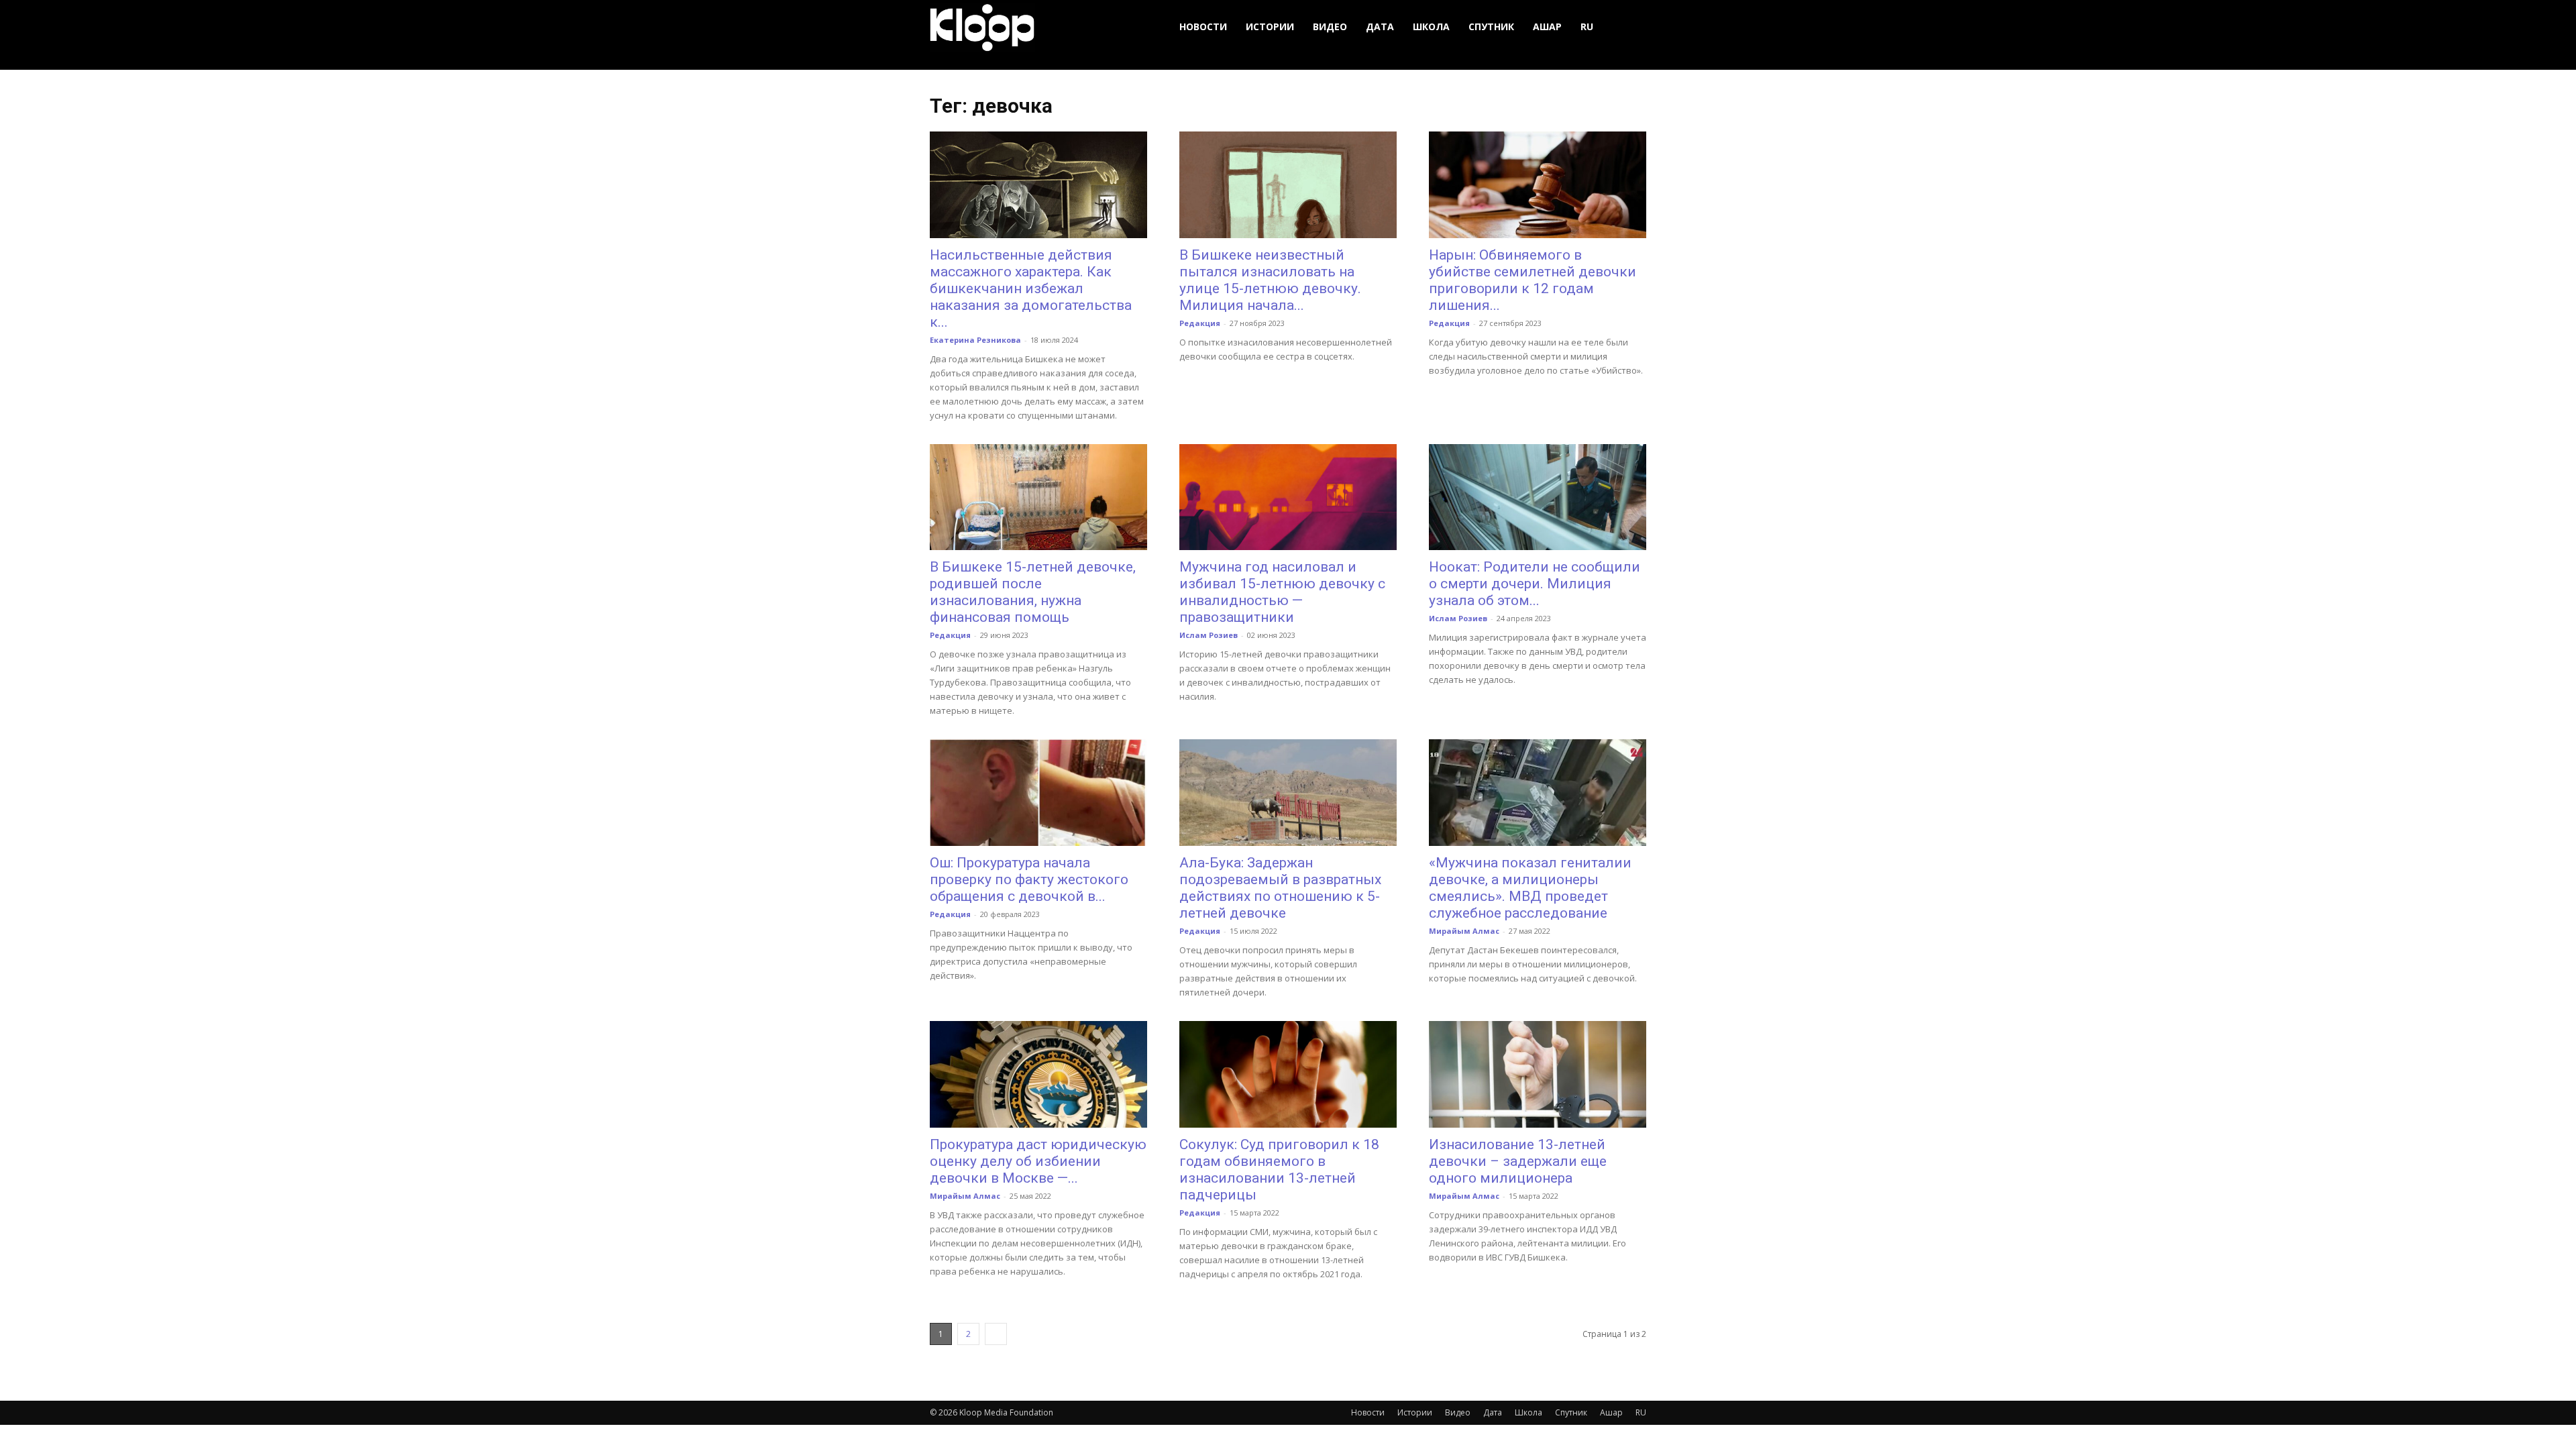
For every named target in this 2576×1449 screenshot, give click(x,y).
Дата (1380, 26)
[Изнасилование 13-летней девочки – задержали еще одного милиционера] (1538, 1074)
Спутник (1491, 26)
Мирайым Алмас (1464, 931)
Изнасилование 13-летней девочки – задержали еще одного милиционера (1518, 1161)
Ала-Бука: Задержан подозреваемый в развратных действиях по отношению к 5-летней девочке (1280, 888)
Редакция (1200, 323)
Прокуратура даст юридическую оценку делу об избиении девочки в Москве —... (1038, 1161)
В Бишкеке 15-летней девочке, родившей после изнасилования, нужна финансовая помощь (1033, 592)
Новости (1203, 26)
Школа (1431, 26)
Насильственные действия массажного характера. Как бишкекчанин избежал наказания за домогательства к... (1031, 288)
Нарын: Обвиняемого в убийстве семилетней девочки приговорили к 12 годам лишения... (1533, 280)
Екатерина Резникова (975, 340)
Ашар (1547, 26)
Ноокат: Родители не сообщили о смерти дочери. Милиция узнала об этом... (1535, 584)
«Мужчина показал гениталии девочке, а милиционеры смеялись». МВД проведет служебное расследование (1530, 888)
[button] (1630, 27)
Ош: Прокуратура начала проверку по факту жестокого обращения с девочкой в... (1029, 879)
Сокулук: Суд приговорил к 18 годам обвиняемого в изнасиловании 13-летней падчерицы (1279, 1170)
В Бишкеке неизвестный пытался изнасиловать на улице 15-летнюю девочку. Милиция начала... (1270, 280)
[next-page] (996, 1334)
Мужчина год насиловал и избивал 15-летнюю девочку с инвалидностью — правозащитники (1282, 592)
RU (1587, 26)
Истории (1270, 26)
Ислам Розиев (1209, 635)
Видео (1330, 26)
